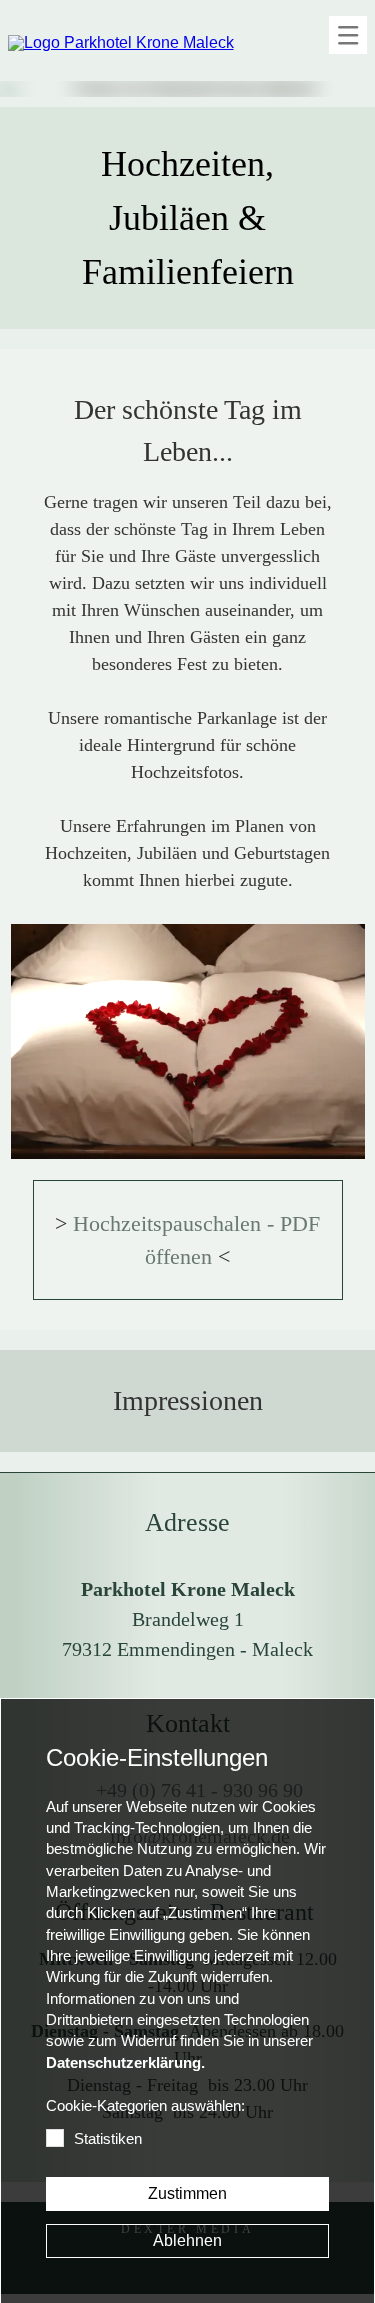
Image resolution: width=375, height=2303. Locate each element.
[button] (348, 35)
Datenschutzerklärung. (125, 2063)
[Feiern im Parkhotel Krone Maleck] (188, 1042)
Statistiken (108, 2139)
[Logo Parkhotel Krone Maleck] (121, 43)
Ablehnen (187, 2240)
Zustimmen (187, 2193)
